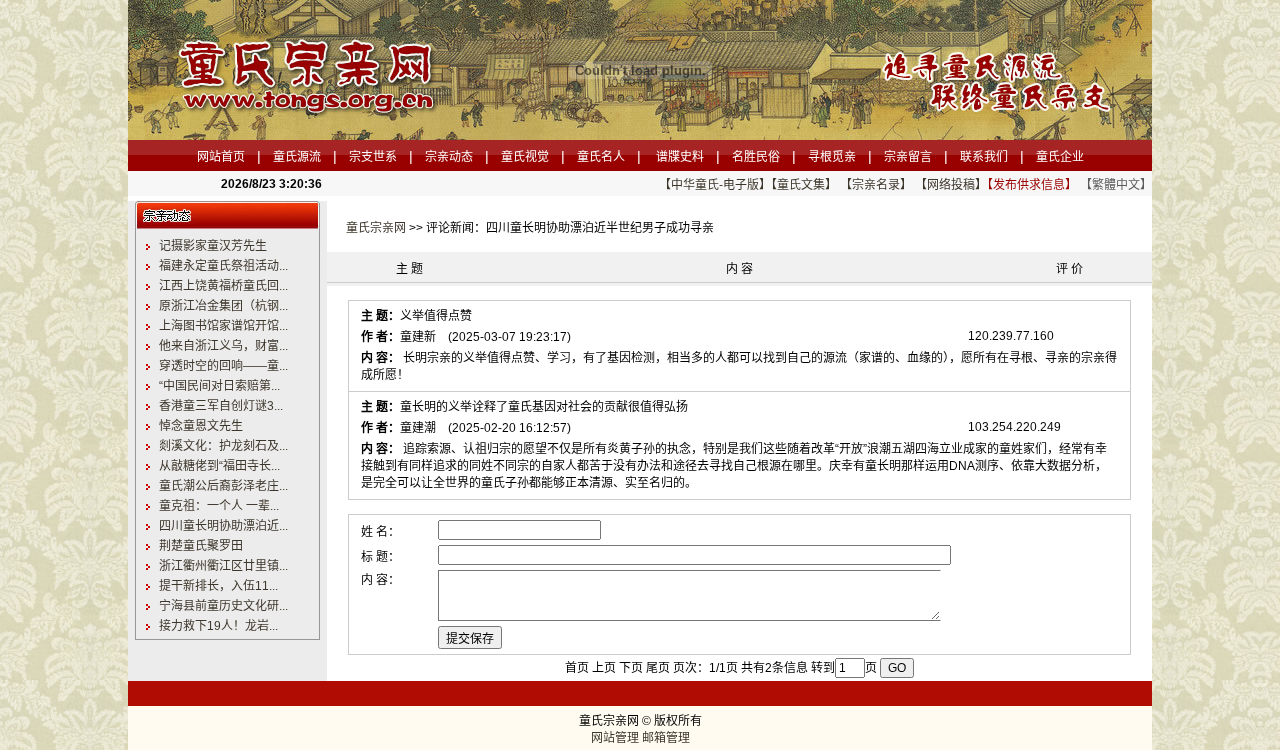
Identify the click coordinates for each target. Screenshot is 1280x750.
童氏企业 (1060, 157)
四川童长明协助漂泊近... (223, 526)
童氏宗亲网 (376, 228)
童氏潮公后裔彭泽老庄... (223, 486)
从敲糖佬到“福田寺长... (219, 466)
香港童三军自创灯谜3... (221, 406)
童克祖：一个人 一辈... (219, 506)
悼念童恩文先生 (201, 426)
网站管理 (615, 738)
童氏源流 (297, 157)
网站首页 (221, 157)
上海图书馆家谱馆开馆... (223, 326)
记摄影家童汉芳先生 (213, 246)
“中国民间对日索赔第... (219, 386)
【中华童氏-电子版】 (715, 185)
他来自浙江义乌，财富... (223, 346)
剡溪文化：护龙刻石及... (223, 446)
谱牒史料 (680, 157)
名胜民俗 (756, 157)
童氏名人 (601, 157)
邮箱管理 (666, 738)
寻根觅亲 (832, 157)
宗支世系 (373, 157)
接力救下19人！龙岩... (218, 626)
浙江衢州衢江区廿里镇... (223, 566)
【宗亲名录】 (876, 185)
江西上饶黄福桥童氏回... (223, 286)
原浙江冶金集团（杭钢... (223, 306)
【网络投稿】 (951, 185)
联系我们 (984, 157)
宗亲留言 (908, 157)
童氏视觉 (525, 157)
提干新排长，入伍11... (218, 586)
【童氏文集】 (804, 185)
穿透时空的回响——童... (223, 366)
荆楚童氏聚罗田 (201, 546)
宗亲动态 (449, 157)
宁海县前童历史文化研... (223, 606)
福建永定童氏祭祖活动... (223, 266)
